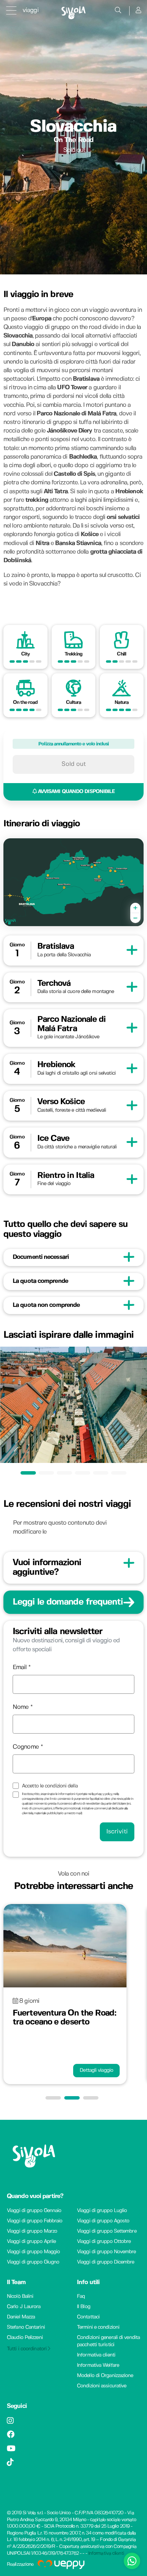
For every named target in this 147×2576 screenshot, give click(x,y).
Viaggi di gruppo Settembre (107, 2231)
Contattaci (88, 2317)
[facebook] (11, 2436)
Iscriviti (117, 1832)
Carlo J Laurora (24, 2307)
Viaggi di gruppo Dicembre (106, 2262)
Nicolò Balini (20, 2296)
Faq (81, 2296)
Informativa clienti (96, 2355)
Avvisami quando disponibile (76, 792)
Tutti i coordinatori (27, 2349)
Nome (21, 1707)
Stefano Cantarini (26, 2327)
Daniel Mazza (21, 2317)
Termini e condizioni (98, 2327)
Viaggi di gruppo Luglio (102, 2211)
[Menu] (11, 10)
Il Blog (84, 2307)
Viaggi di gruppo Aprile (31, 2242)
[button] (55, 2098)
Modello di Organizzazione (105, 2376)
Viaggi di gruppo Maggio (33, 2252)
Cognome (26, 1747)
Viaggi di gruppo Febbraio (35, 2221)
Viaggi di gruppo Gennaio (34, 2211)
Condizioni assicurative (102, 2386)
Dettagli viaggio (96, 2070)
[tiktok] (10, 2463)
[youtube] (11, 2450)
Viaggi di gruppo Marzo (32, 2231)
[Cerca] (118, 11)
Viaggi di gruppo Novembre (106, 2252)
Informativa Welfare (98, 2365)
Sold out (74, 764)
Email (20, 1668)
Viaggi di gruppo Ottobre (104, 2242)
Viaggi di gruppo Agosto (103, 2221)
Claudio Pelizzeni (25, 2338)
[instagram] (10, 2422)
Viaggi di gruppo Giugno (33, 2262)
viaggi (31, 10)
